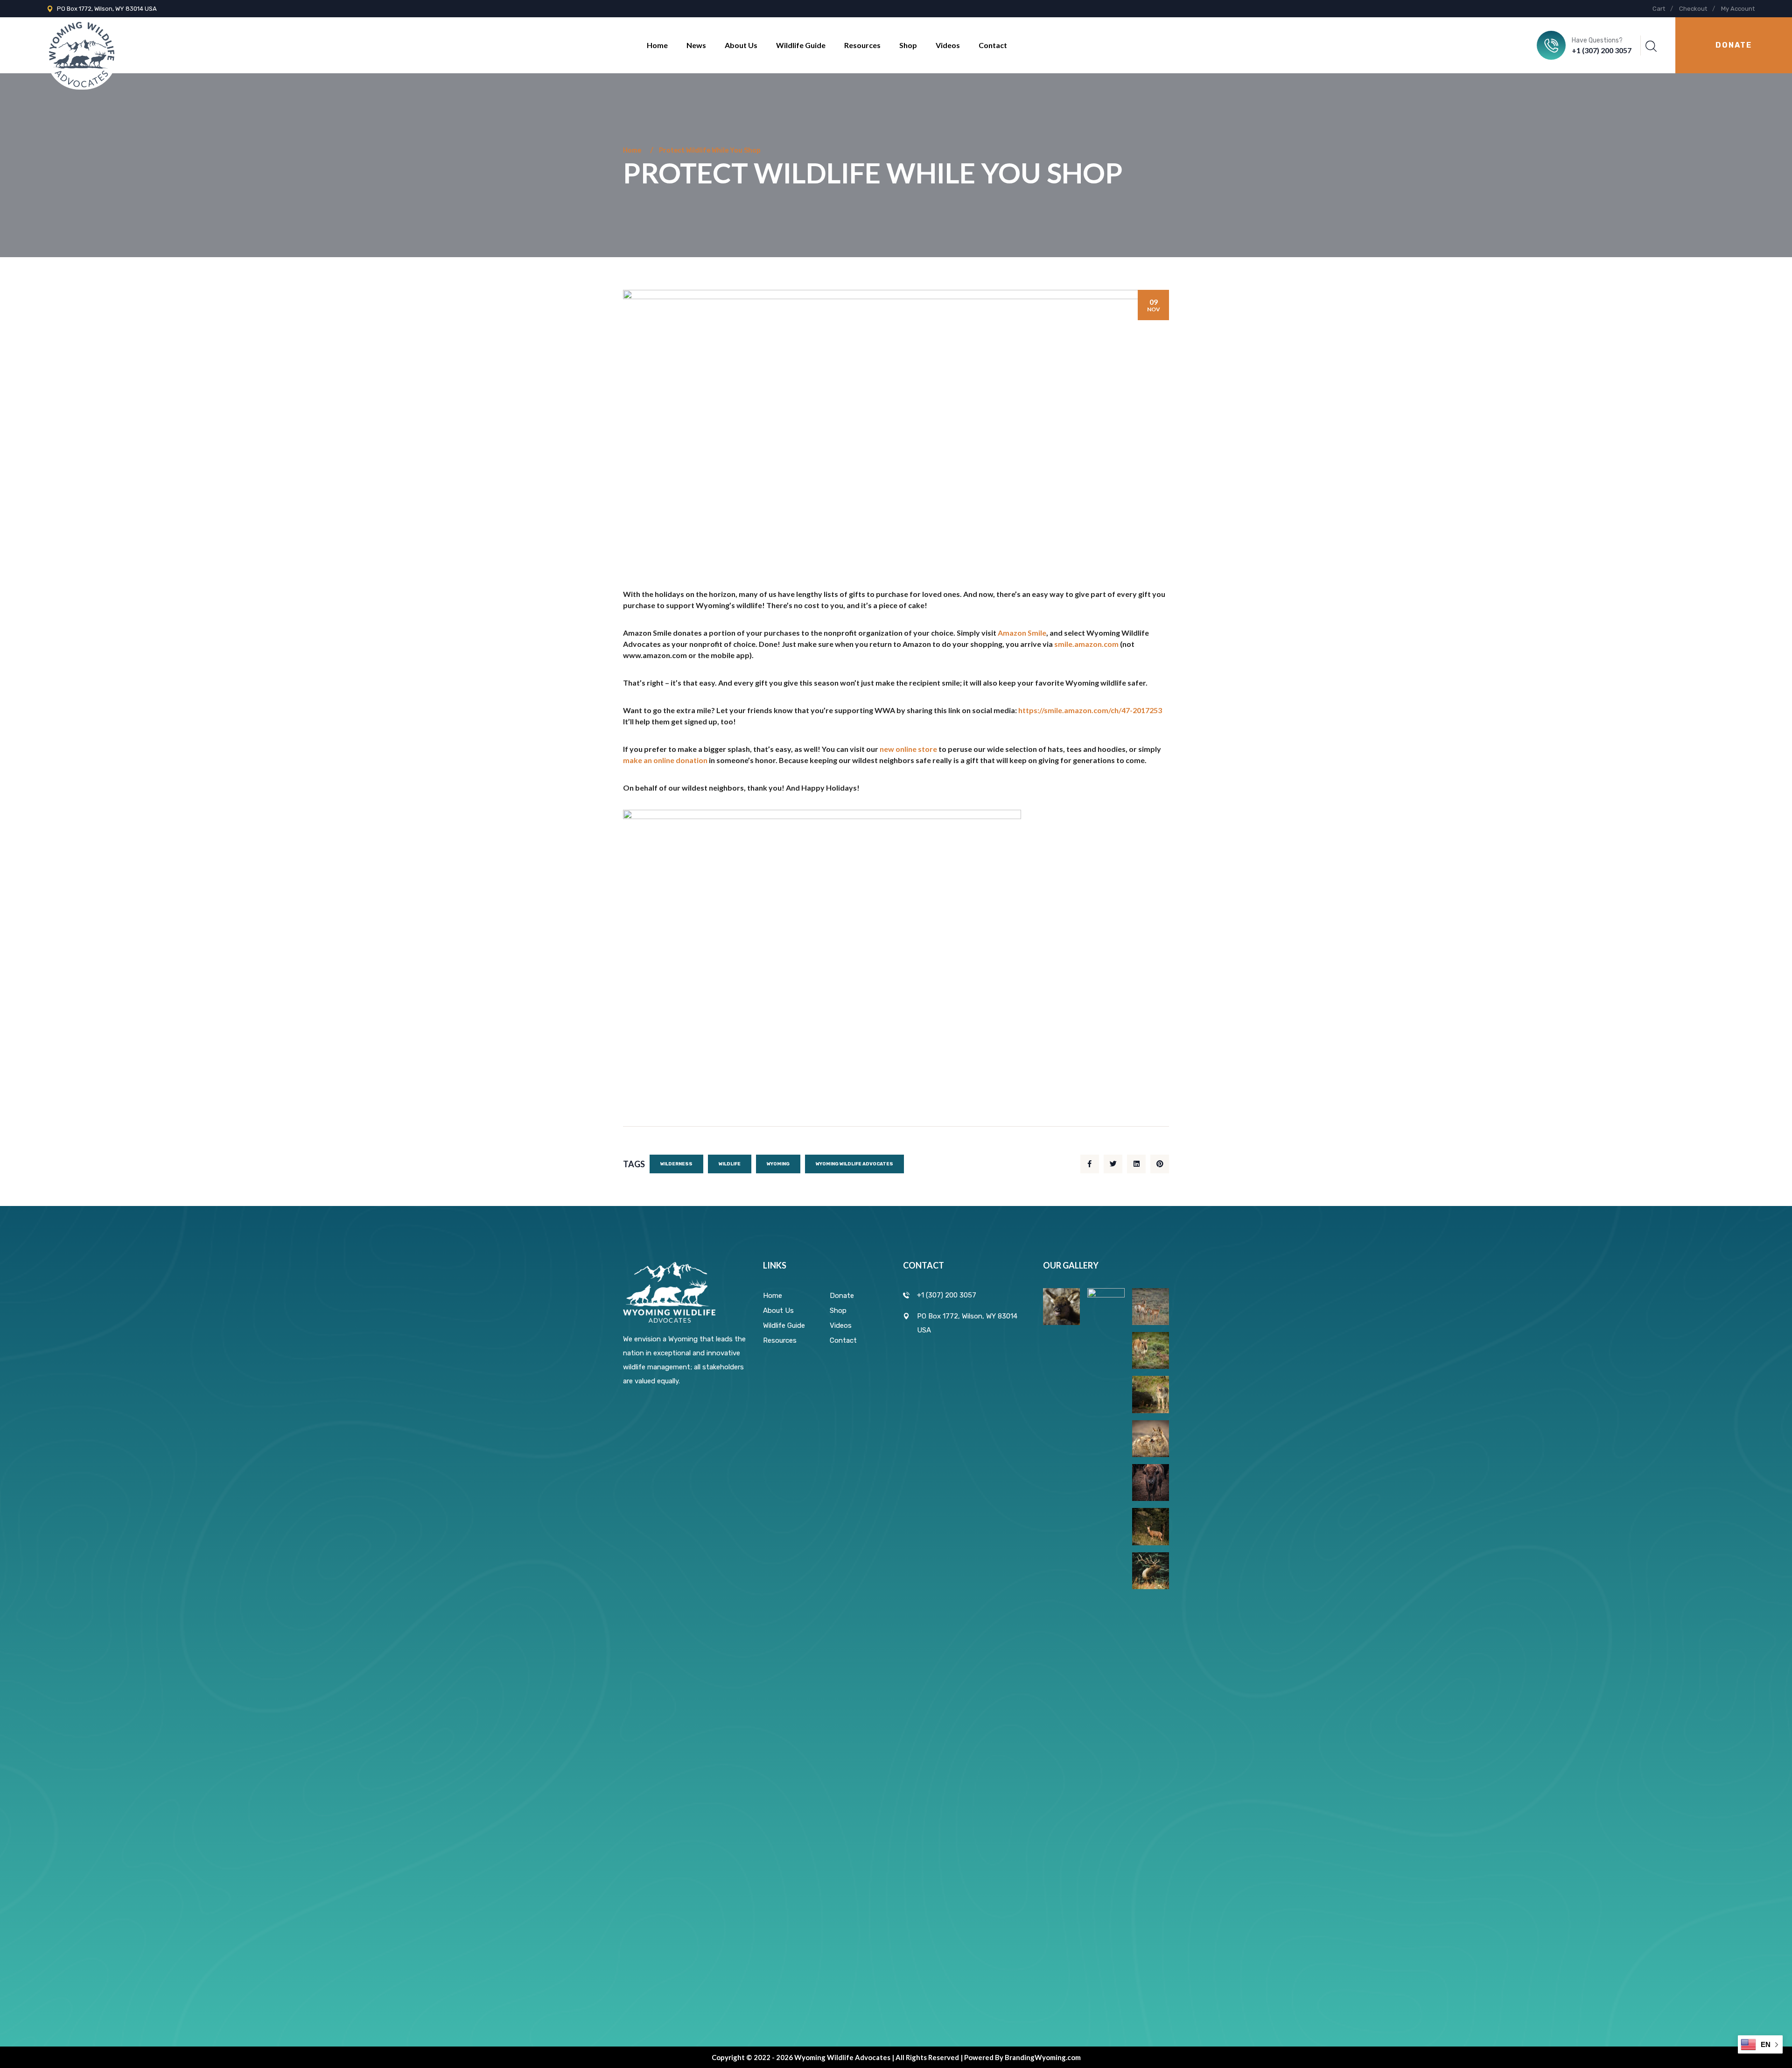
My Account (1738, 9)
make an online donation (665, 760)
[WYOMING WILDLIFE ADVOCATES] (82, 45)
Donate (842, 1296)
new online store (908, 749)
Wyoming (778, 1164)
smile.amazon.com (1086, 644)
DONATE (1734, 45)
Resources (862, 45)
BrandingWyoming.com (1043, 2057)
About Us (741, 45)
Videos (948, 45)
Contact (993, 45)
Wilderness (676, 1164)
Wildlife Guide (801, 45)
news (696, 45)
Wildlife (730, 1164)
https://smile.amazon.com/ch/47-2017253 (1090, 710)
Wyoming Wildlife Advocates (854, 1164)
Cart (1659, 9)
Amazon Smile (1022, 633)
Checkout (1693, 9)
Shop (908, 45)
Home (657, 45)
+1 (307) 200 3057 (1602, 50)
